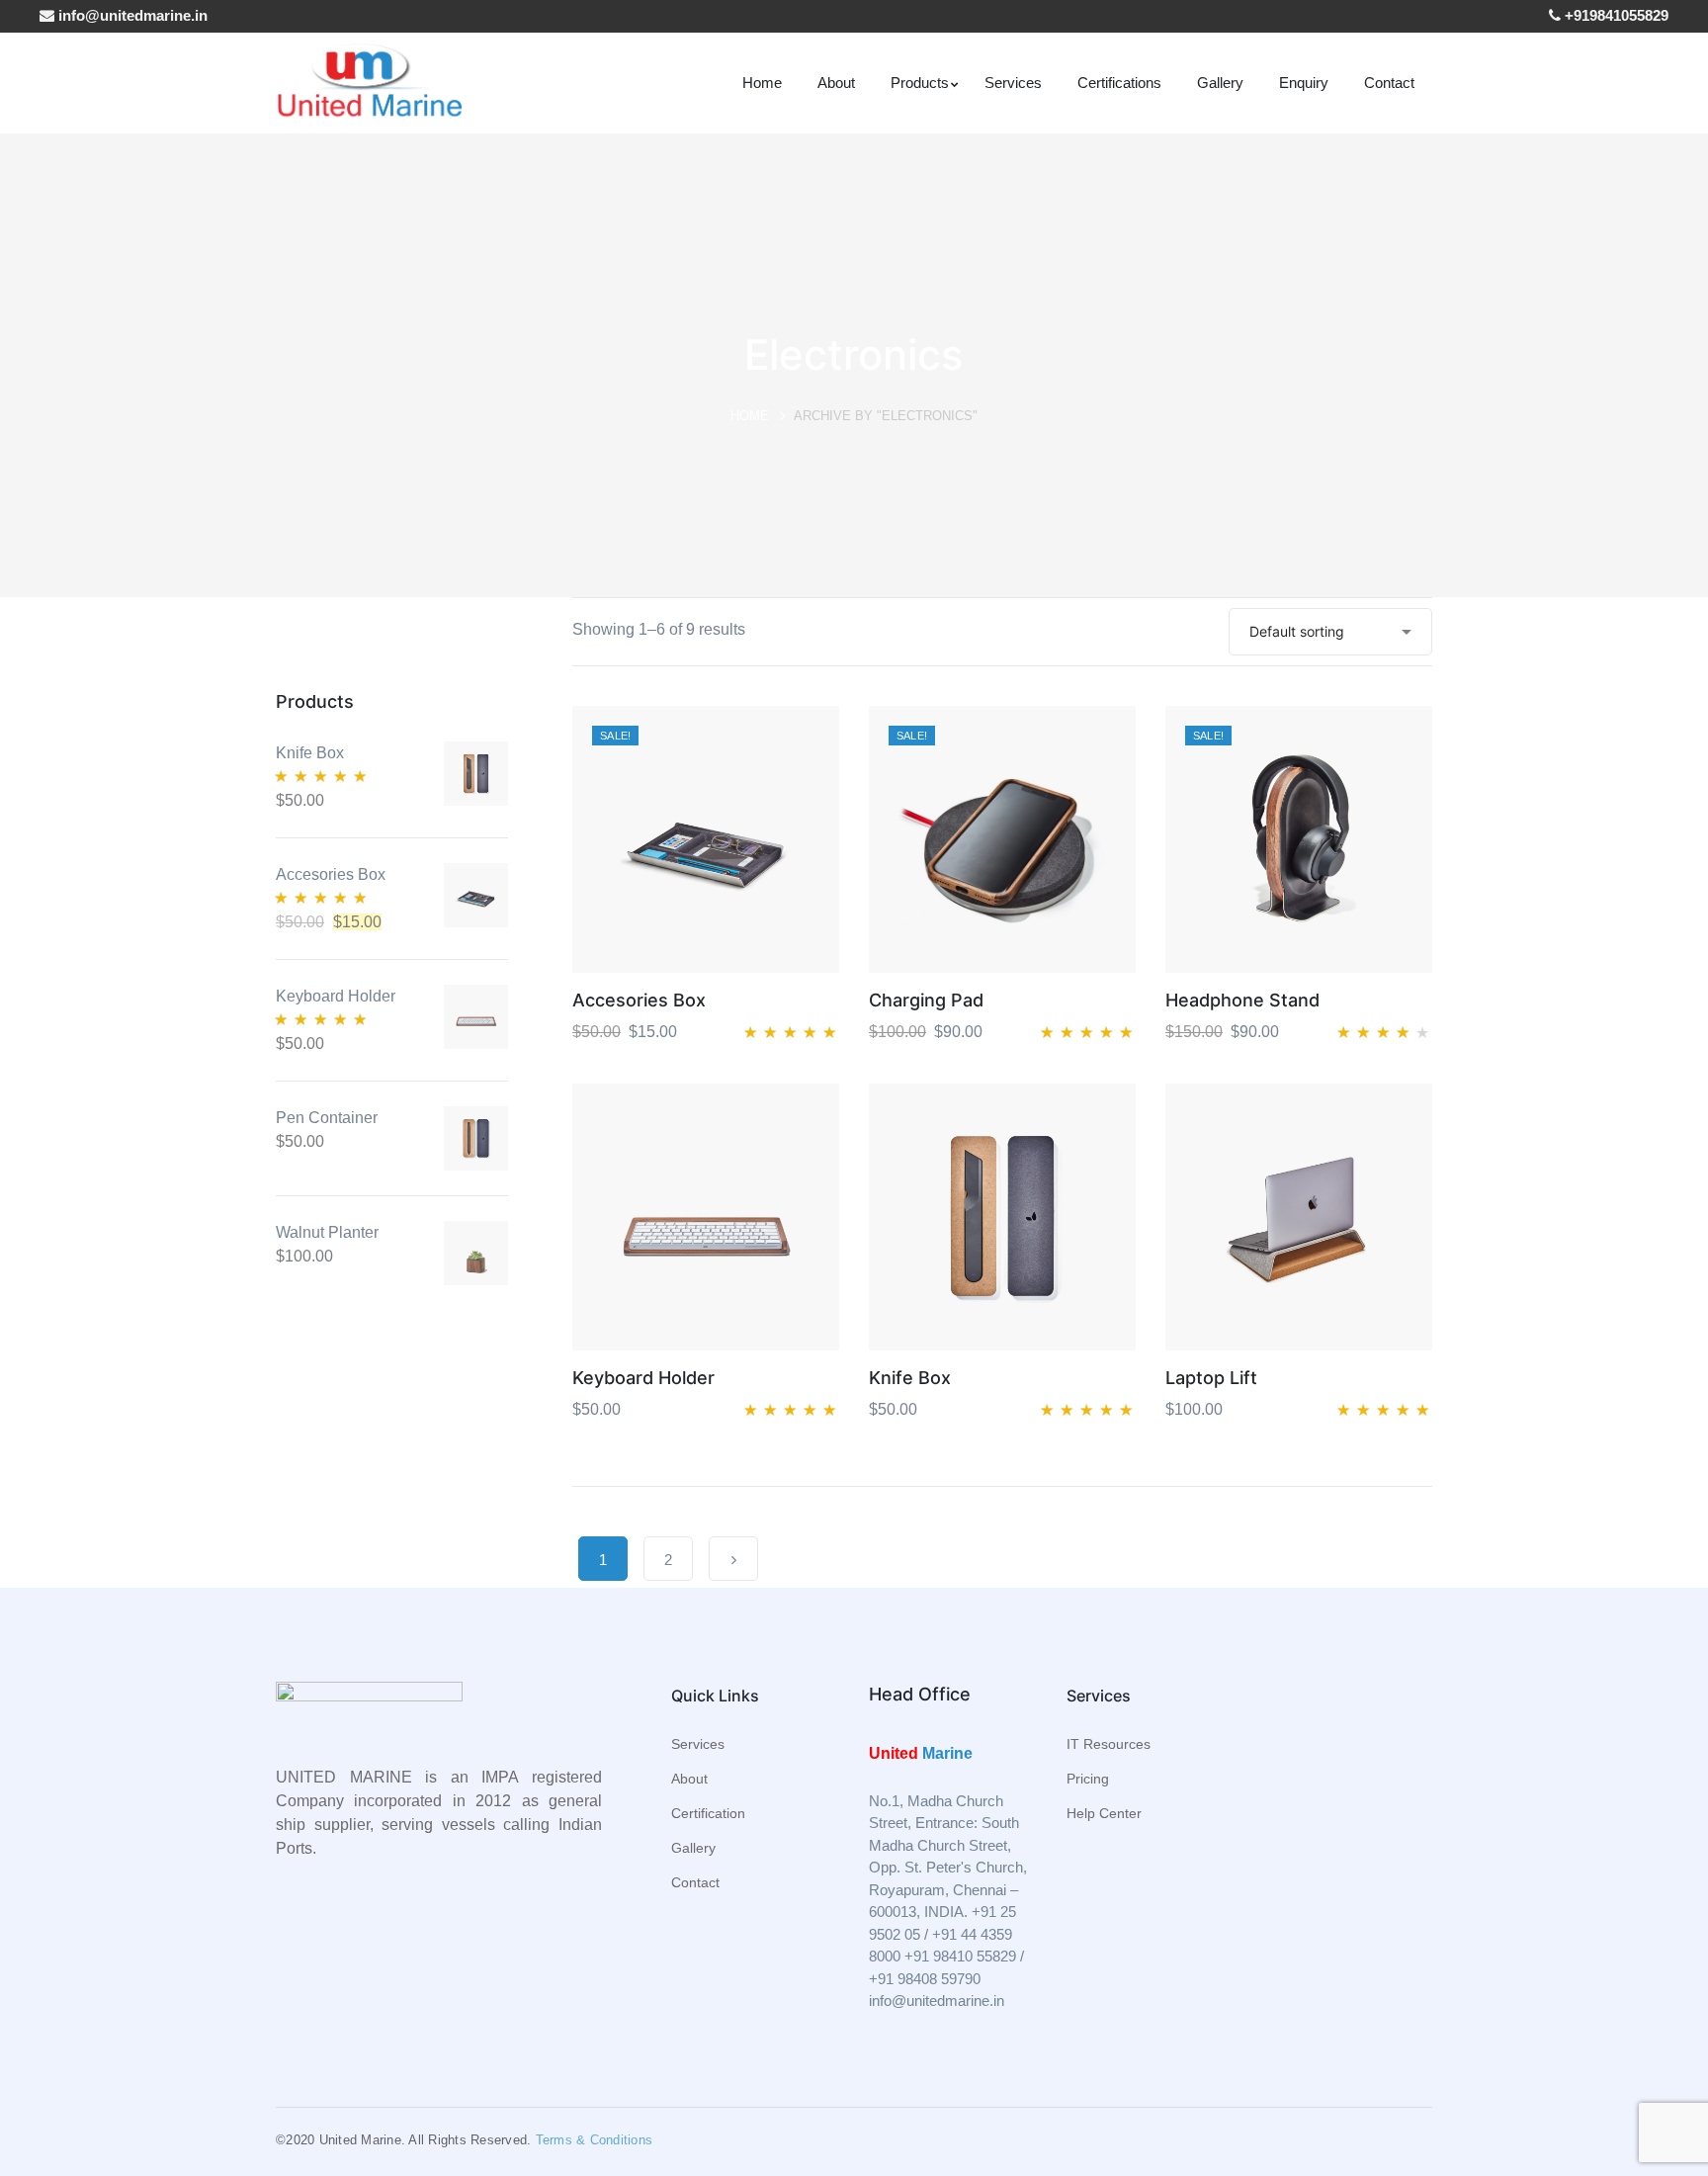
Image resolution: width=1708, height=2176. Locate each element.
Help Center (1104, 1813)
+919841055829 (1615, 15)
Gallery (693, 1848)
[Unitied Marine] (369, 82)
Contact (695, 1882)
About (689, 1779)
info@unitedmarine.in (131, 15)
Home (750, 416)
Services (698, 1744)
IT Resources (1109, 1744)
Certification (708, 1813)
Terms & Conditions (595, 2140)
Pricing (1088, 1779)
